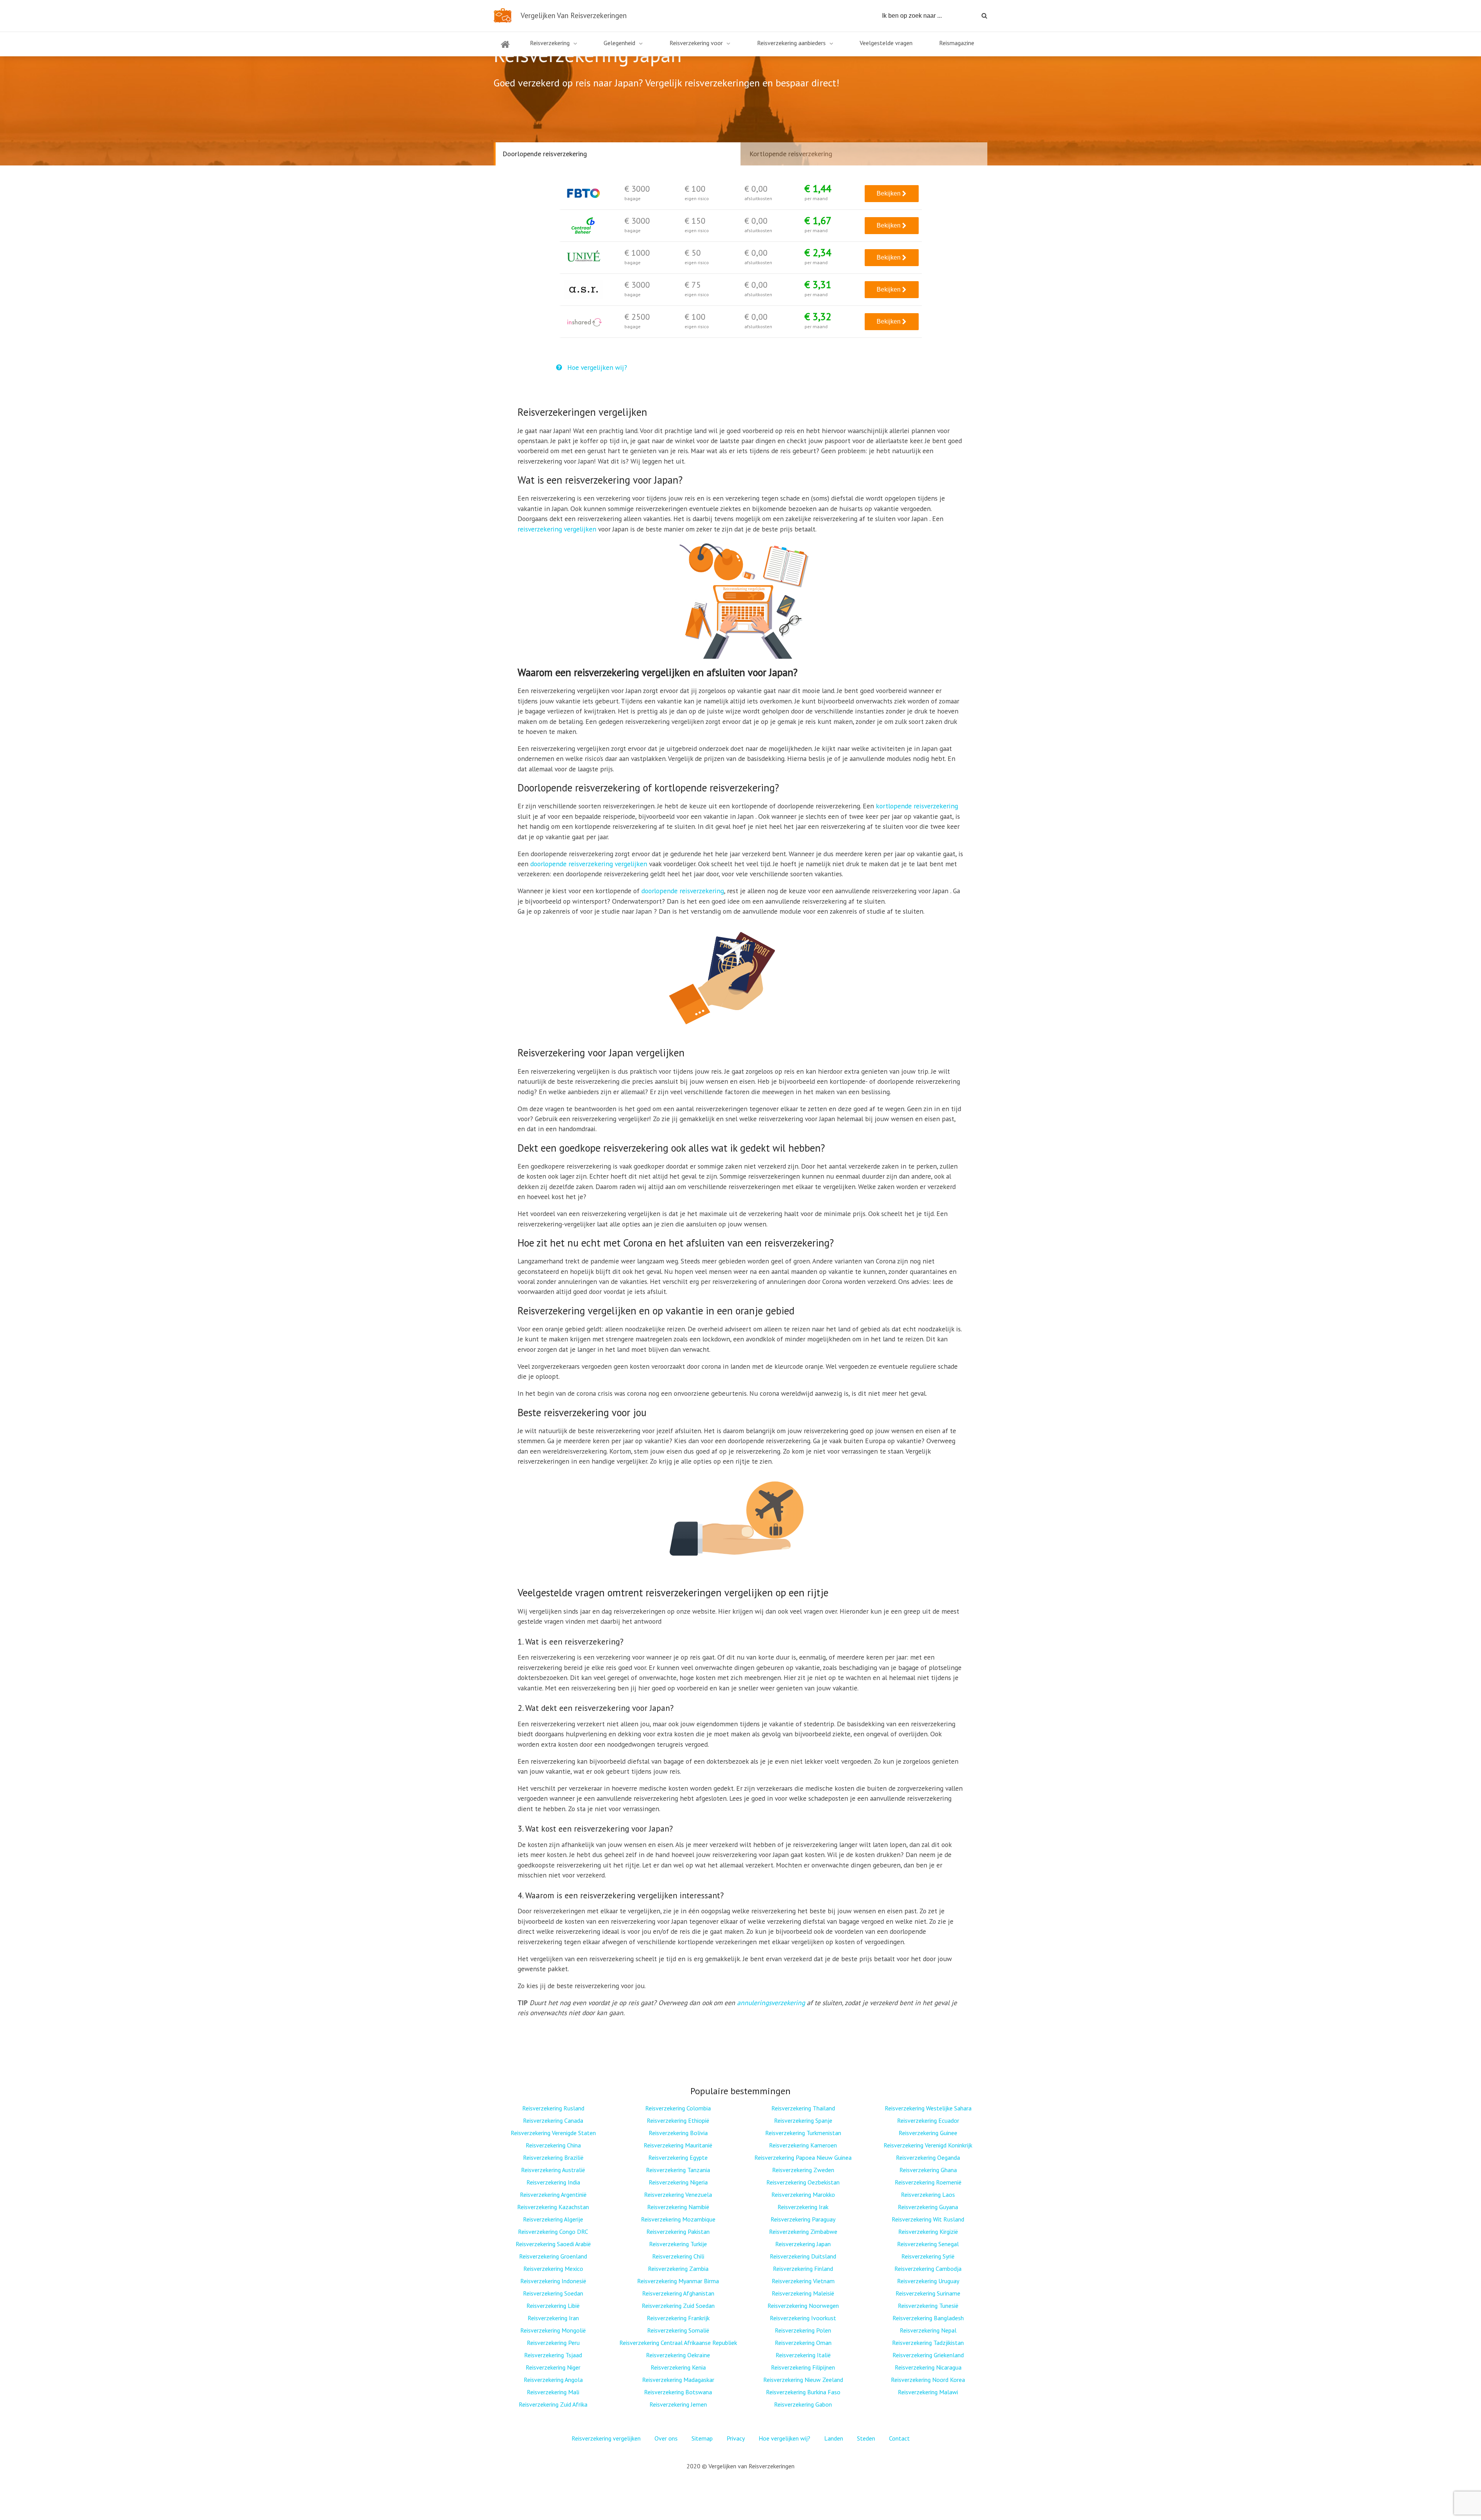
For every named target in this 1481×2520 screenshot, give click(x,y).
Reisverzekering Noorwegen (803, 2306)
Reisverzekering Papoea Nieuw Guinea (803, 2157)
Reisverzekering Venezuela (678, 2194)
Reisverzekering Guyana (928, 2207)
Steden (866, 2438)
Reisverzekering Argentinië (553, 2194)
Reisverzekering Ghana (928, 2170)
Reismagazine (957, 43)
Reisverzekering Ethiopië (678, 2120)
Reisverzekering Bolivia (678, 2133)
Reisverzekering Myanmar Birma (678, 2281)
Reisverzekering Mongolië (553, 2330)
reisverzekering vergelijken (557, 529)
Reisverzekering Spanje (803, 2120)
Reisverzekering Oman (803, 2343)
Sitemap (702, 2438)
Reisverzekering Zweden (803, 2170)
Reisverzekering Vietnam (803, 2281)
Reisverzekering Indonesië (553, 2281)
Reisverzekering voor (696, 43)
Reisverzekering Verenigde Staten (553, 2133)
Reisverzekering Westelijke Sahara (928, 2108)
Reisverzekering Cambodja (928, 2269)
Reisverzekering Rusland (553, 2108)
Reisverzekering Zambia (678, 2269)
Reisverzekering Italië (803, 2355)
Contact (899, 2438)
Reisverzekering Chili (678, 2256)
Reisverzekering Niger (553, 2367)
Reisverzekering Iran (553, 2318)
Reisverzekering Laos (928, 2194)
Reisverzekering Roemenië (928, 2182)
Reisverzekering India (553, 2182)
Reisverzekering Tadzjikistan (928, 2343)
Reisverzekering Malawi (928, 2392)
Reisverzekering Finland (803, 2269)
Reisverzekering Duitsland (803, 2256)
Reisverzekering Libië (553, 2306)
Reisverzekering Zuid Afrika (553, 2404)
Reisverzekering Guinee (928, 2133)
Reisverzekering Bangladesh (928, 2318)
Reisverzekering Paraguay (803, 2219)
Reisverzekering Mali (553, 2392)
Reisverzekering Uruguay (928, 2281)
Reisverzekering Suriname (928, 2293)
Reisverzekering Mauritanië (678, 2145)
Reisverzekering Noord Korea (928, 2380)
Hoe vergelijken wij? (596, 367)
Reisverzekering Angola (553, 2380)
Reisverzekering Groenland (553, 2256)
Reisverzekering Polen (803, 2330)
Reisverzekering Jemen (678, 2404)
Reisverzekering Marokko (803, 2194)
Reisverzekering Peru (553, 2343)
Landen (834, 2438)
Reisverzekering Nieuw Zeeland (803, 2380)
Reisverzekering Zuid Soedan (678, 2306)
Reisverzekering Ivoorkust (803, 2318)
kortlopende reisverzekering (917, 806)
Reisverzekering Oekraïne (678, 2355)
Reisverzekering (550, 43)
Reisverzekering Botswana (678, 2392)
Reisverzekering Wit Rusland (928, 2219)
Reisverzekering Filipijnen (803, 2367)
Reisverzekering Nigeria (678, 2182)
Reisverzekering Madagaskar (678, 2380)
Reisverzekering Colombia (678, 2108)
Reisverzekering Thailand (803, 2108)
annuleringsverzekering (771, 2003)
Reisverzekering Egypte (678, 2157)
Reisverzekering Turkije (678, 2244)
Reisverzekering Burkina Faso (803, 2392)
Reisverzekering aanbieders (791, 43)
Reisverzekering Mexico (553, 2269)
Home (505, 49)
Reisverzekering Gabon (803, 2404)
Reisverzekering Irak (803, 2207)
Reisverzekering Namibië (678, 2207)
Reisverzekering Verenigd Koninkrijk (928, 2145)
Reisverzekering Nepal (928, 2330)
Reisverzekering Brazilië (553, 2157)
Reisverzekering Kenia (678, 2367)
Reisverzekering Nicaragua (928, 2367)
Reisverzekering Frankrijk (678, 2318)
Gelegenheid (619, 43)
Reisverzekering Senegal (928, 2244)
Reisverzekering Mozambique (678, 2219)
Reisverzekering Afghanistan (678, 2293)
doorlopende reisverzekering (683, 891)
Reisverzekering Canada (553, 2120)
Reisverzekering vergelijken (606, 2438)
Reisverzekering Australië (553, 2170)
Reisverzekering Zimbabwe (803, 2232)
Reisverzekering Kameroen (803, 2145)
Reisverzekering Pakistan (678, 2232)
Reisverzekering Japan (803, 2244)
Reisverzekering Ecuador (928, 2120)
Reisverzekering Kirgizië (928, 2232)
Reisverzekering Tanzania (678, 2170)
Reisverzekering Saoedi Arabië (553, 2244)
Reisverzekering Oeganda (928, 2157)
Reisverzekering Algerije (553, 2219)
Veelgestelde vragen (886, 43)
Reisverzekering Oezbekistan (803, 2182)
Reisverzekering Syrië (928, 2256)
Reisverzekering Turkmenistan (803, 2133)
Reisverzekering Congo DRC (553, 2232)
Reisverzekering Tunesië (928, 2306)
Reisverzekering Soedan (553, 2293)
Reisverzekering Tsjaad (553, 2355)
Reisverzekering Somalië (678, 2330)
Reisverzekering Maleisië (803, 2293)
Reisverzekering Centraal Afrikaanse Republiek (678, 2343)
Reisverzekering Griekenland (928, 2355)
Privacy (736, 2438)
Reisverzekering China (553, 2145)
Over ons (666, 2438)
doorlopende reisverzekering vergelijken (589, 864)
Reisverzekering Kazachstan (553, 2207)
